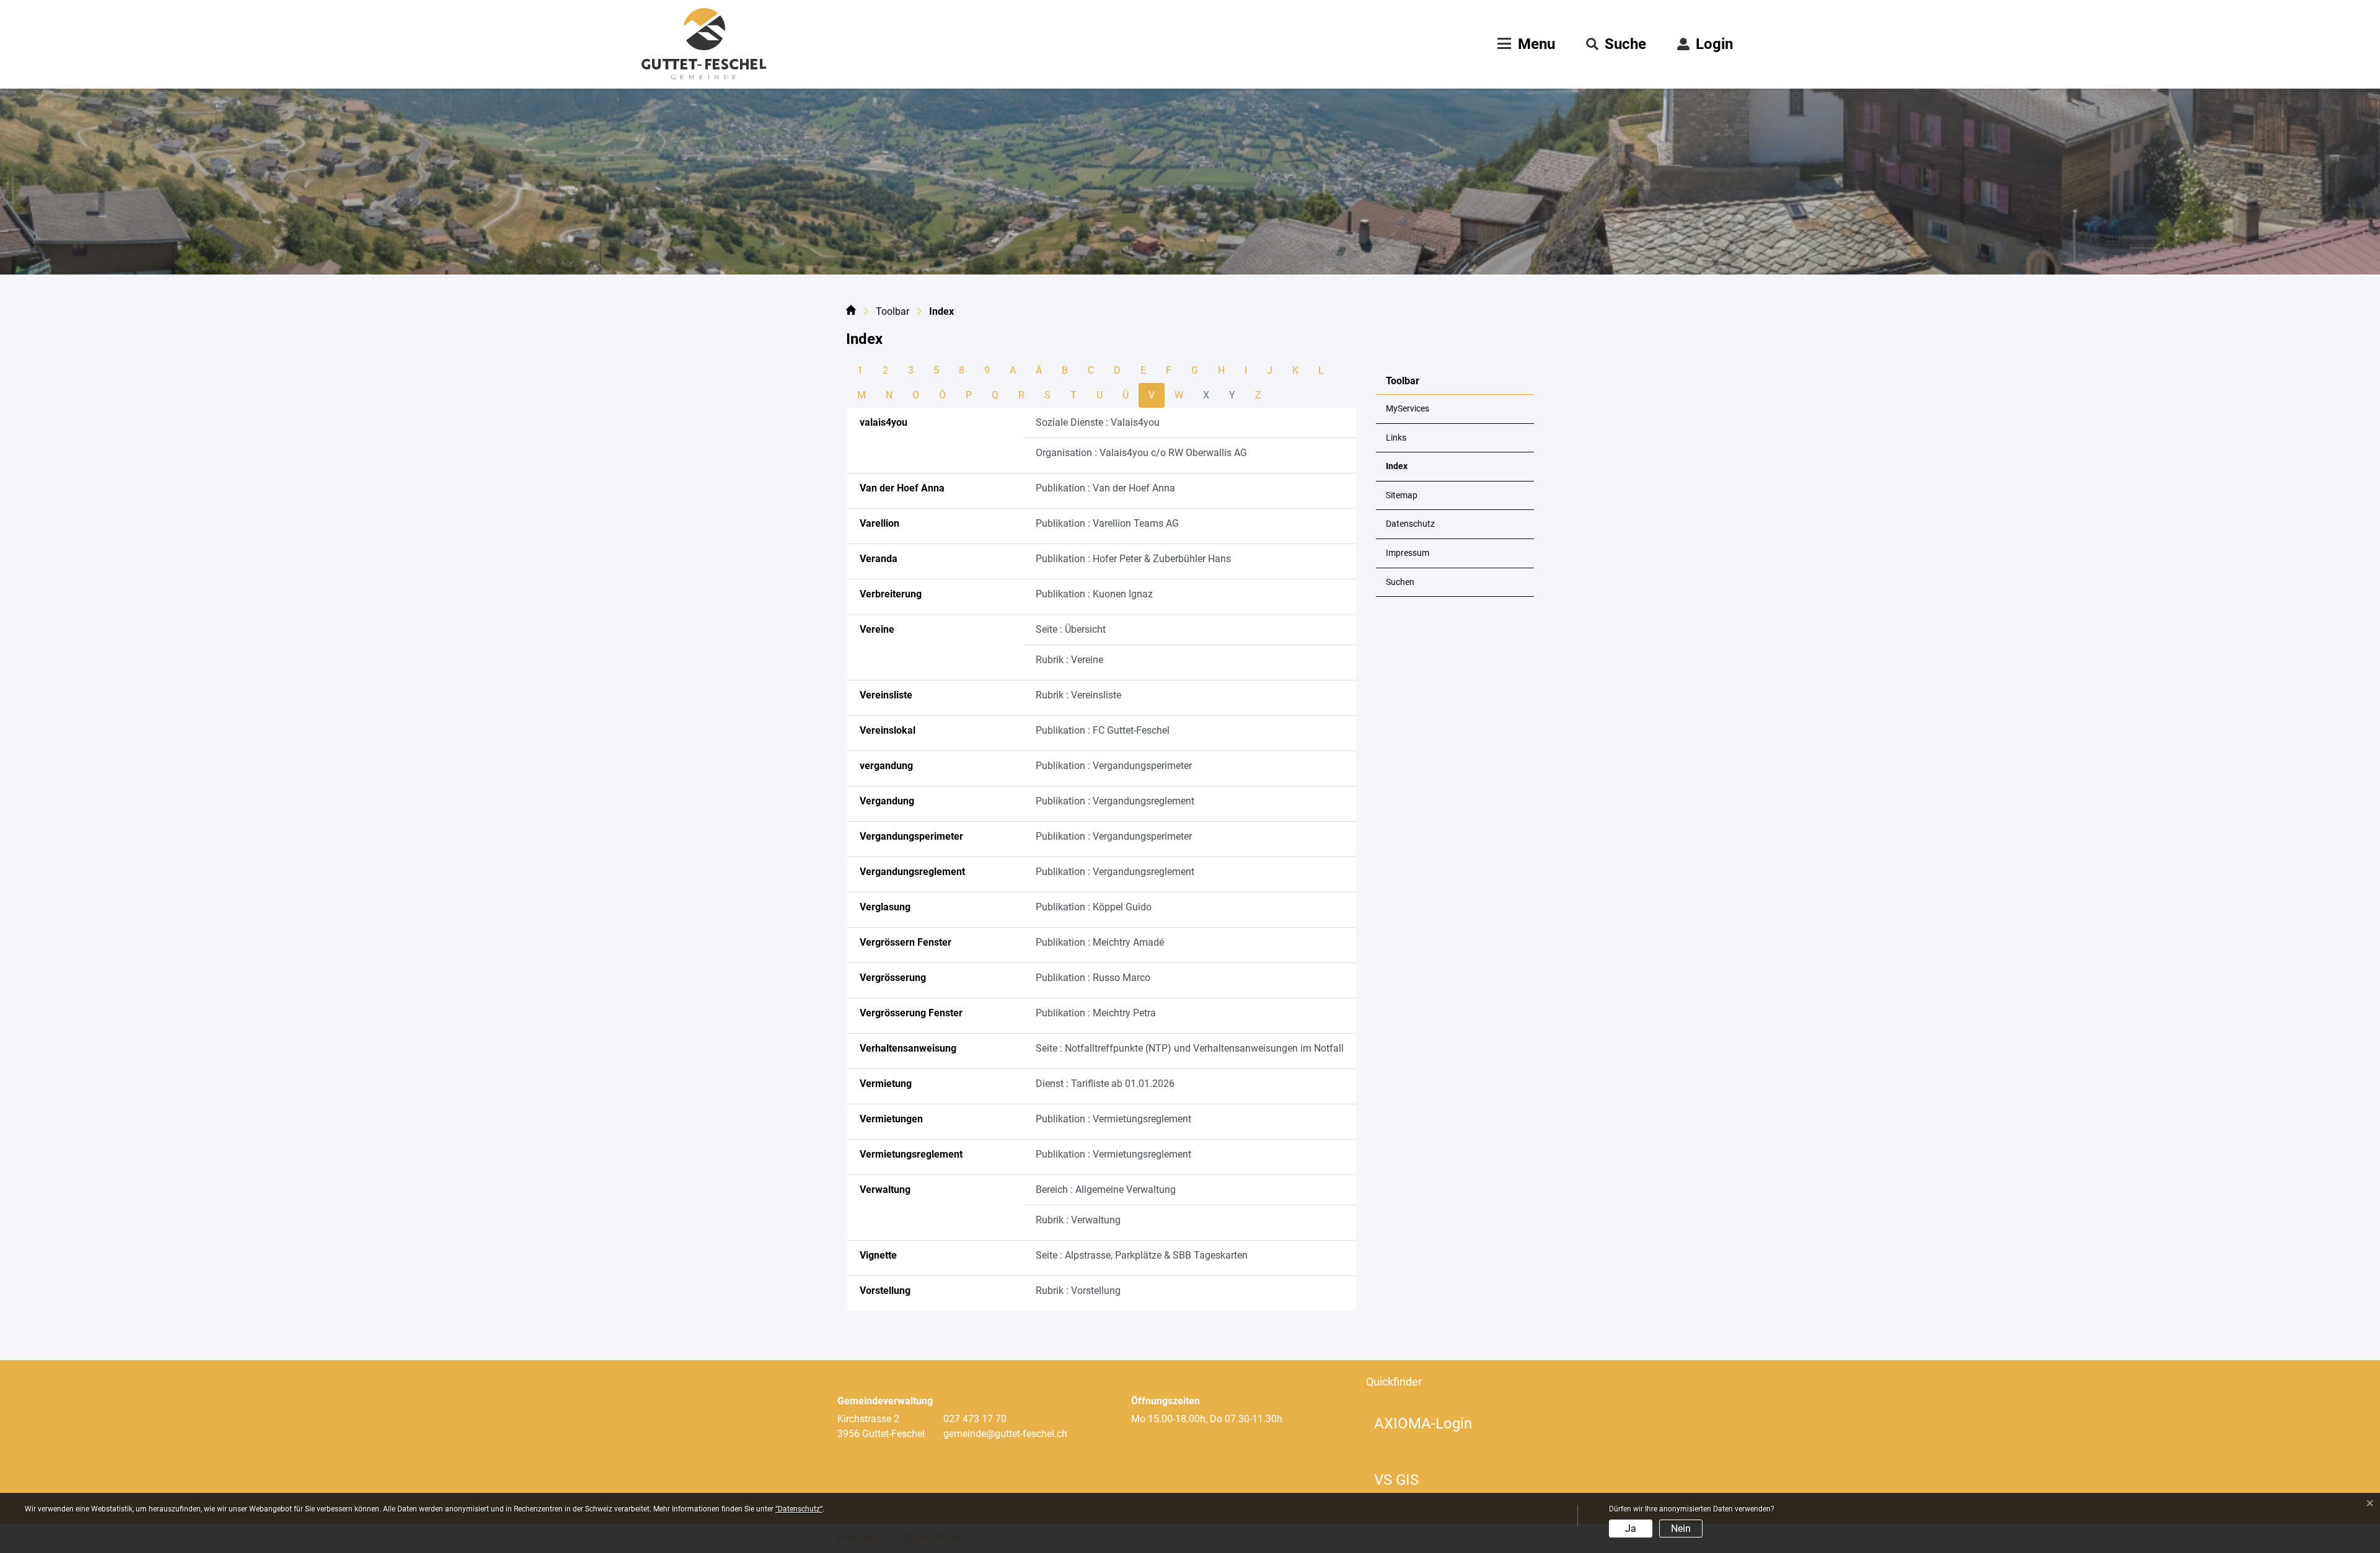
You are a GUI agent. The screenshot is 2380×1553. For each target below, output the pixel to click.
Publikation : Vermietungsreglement (1113, 1119)
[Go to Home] (851, 312)
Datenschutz (1410, 524)
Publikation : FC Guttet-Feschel (1103, 730)
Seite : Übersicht (1071, 629)
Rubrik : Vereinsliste (1078, 695)
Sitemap (1402, 495)
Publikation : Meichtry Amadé (1100, 942)
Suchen (1400, 582)
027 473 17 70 (975, 1419)
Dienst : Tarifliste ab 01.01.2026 (1105, 1084)
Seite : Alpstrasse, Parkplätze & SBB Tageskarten (1142, 1255)
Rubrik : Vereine (1069, 660)
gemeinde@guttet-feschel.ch (1005, 1434)
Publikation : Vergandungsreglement (1115, 801)
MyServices (1408, 409)
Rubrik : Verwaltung (1078, 1220)
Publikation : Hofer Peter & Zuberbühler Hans (1133, 559)
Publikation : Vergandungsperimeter (1114, 766)
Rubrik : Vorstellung (1078, 1291)
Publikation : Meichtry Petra (1096, 1013)
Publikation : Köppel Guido (1094, 907)
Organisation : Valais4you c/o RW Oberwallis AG (1141, 453)
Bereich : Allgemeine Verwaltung (1106, 1190)
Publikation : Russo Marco (1093, 978)
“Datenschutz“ (799, 1509)
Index (1417, 471)
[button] (1616, 44)
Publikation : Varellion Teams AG (1107, 523)
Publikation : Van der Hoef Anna (1105, 488)
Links (1396, 438)
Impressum (1408, 553)
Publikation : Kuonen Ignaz (1094, 594)
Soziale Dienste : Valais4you (1098, 422)
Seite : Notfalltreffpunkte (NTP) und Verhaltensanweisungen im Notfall (1190, 1048)
